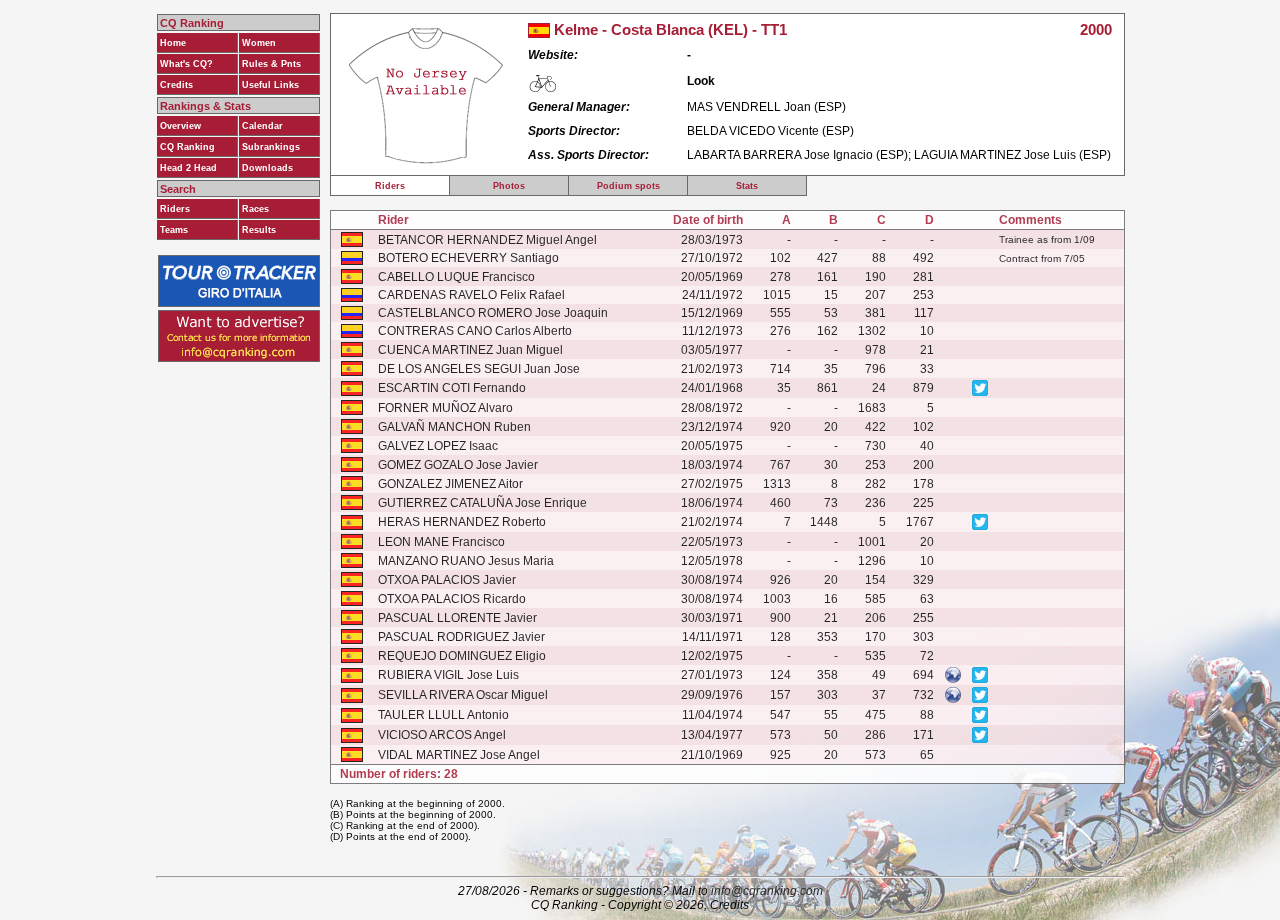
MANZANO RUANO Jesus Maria (466, 561)
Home (173, 43)
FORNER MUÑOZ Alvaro (445, 408)
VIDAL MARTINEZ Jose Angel (459, 755)
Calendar (262, 126)
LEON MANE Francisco (441, 542)
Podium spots (628, 186)
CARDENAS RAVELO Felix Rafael (471, 295)
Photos (509, 186)
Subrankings (271, 147)
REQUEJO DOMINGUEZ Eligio (462, 656)
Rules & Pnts (271, 64)
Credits (176, 85)
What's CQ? (186, 64)
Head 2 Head (188, 168)
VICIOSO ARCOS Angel (442, 735)
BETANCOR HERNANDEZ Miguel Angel (487, 240)
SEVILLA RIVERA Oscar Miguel (463, 695)
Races (255, 209)
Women (259, 43)
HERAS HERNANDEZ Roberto (462, 522)
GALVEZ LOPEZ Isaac (438, 446)
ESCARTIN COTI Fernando (452, 388)
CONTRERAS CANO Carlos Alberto (475, 331)
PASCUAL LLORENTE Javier (457, 618)
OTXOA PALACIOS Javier (447, 580)
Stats (747, 186)
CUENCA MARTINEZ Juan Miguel (470, 350)
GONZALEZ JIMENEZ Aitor (450, 484)
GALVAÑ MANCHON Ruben (454, 427)
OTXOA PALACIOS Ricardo (452, 599)
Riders (175, 209)
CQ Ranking (187, 147)
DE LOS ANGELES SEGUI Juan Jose (479, 369)
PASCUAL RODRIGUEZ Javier (461, 637)
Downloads (267, 168)
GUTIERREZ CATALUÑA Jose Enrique (482, 503)
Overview (180, 126)
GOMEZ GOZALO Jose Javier (458, 465)
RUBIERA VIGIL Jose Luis (448, 675)
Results (259, 230)
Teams (174, 230)
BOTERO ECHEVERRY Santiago (468, 258)
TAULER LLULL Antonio (443, 715)
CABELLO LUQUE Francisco (456, 277)
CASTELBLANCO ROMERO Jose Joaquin (493, 313)
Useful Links (270, 85)
